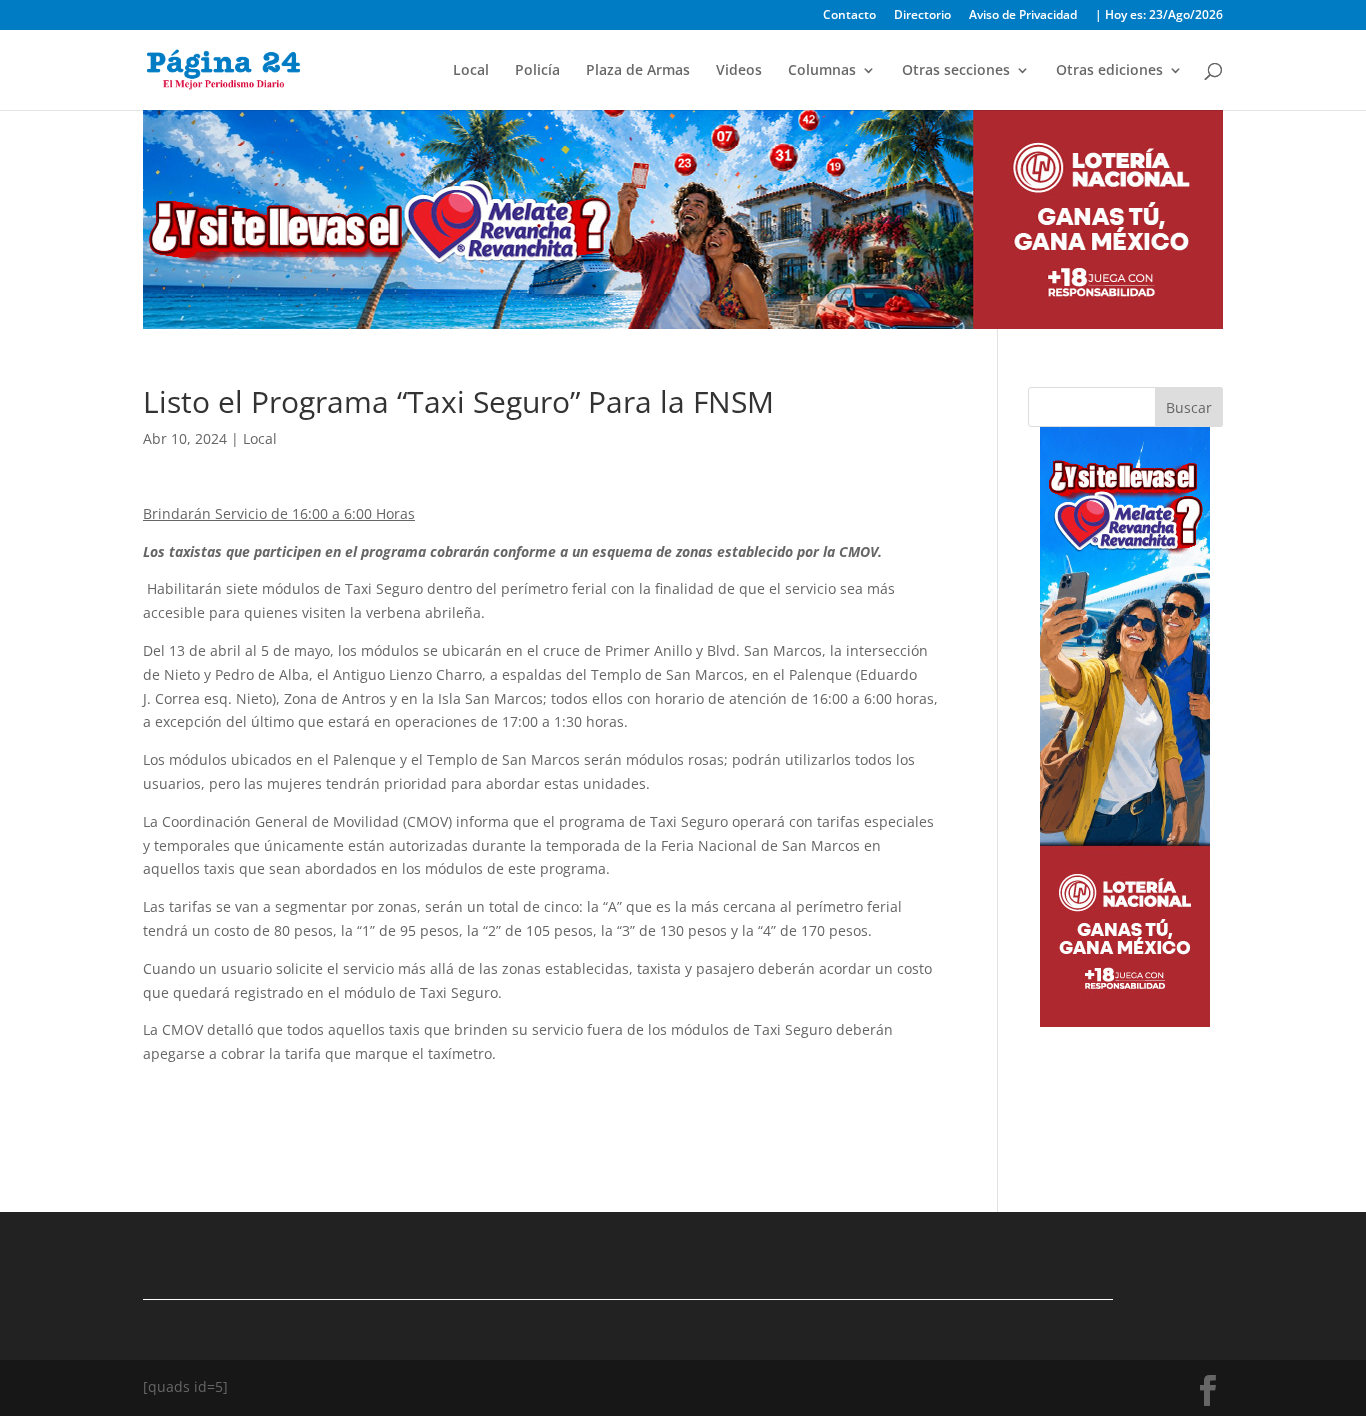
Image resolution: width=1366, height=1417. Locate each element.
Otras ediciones (1109, 71)
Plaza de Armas (638, 71)
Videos (739, 71)
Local (471, 71)
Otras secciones (956, 71)
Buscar (1189, 407)
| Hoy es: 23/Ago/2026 (1159, 16)
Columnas (822, 71)
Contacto (849, 16)
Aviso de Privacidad (1023, 16)
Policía (537, 71)
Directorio (922, 16)
